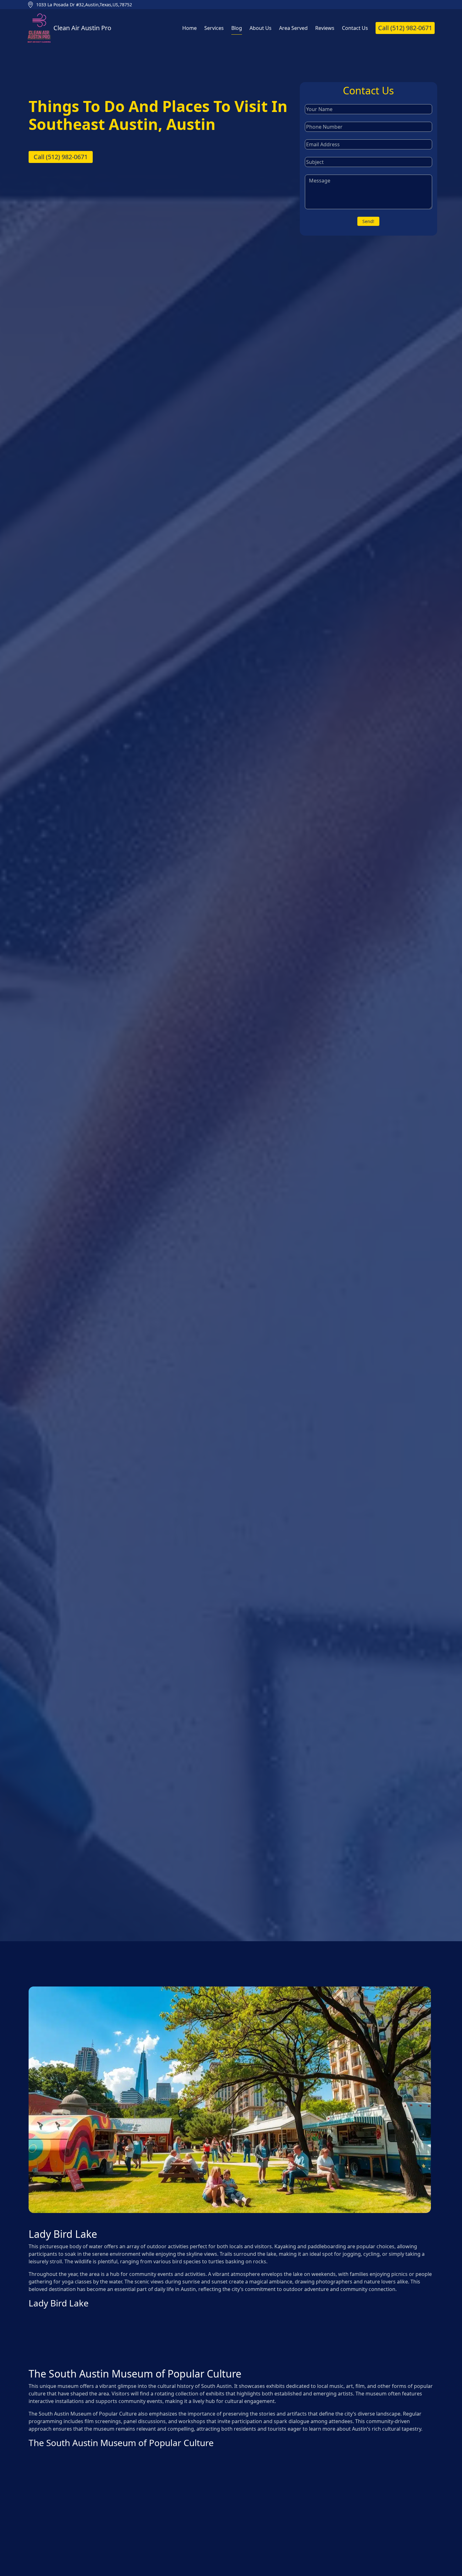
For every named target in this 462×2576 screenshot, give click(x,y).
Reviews (325, 28)
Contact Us (355, 28)
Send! (368, 221)
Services (214, 28)
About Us (261, 28)
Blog (237, 28)
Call (405, 28)
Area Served (293, 28)
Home (190, 28)
